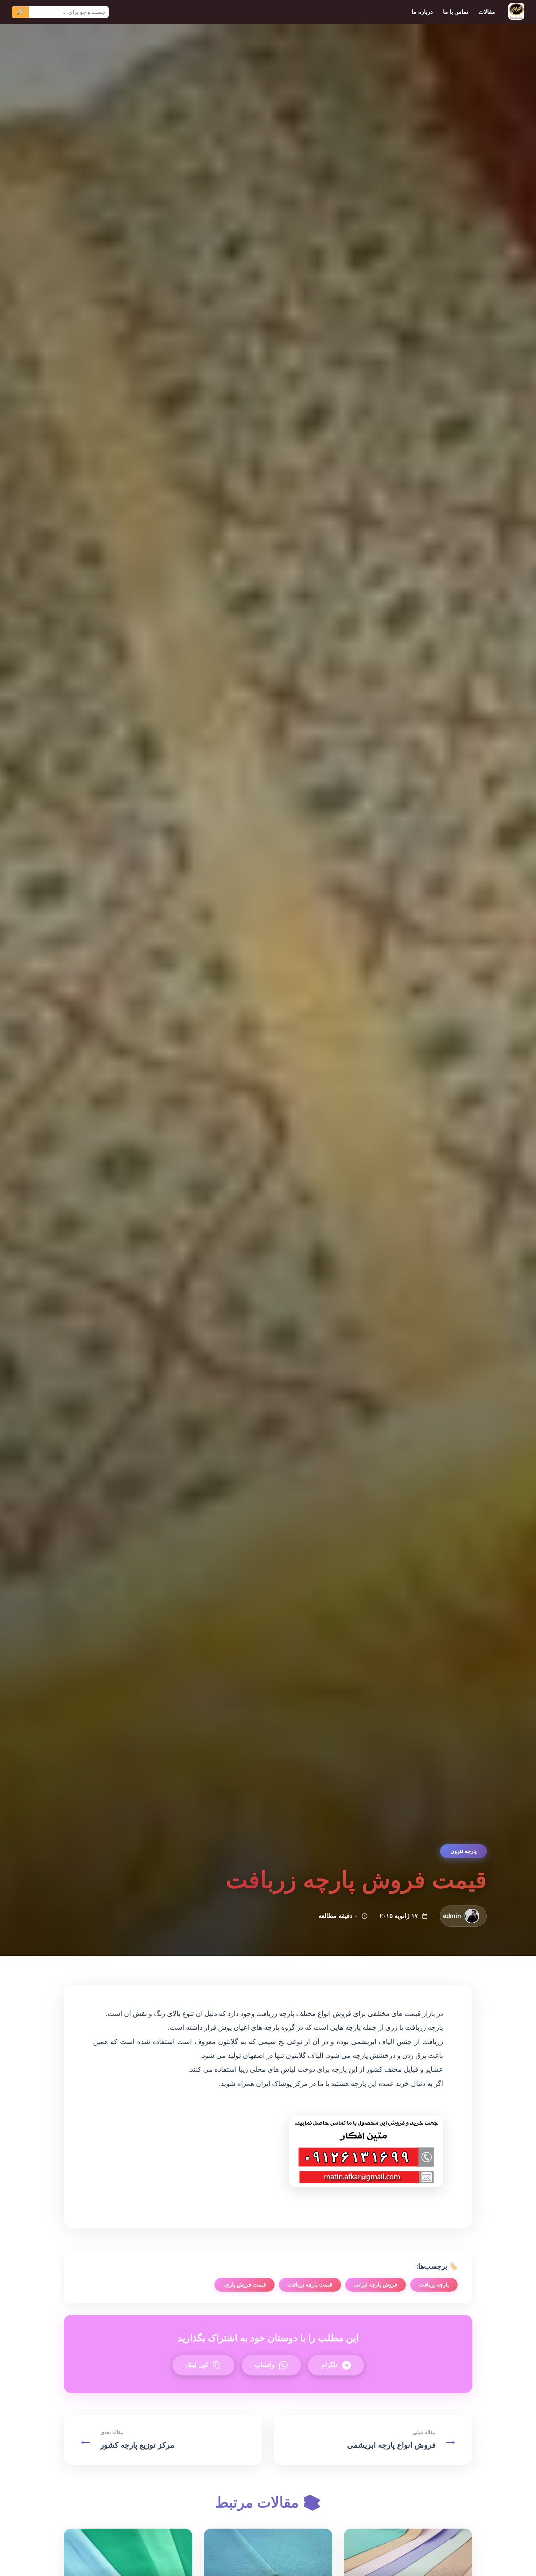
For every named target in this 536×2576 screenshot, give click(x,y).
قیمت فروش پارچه (244, 2284)
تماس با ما (456, 12)
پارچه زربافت (434, 2284)
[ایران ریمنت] (516, 12)
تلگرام (329, 2365)
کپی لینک (197, 2365)
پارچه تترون (463, 1851)
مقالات (487, 12)
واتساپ (265, 2365)
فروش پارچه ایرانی (376, 2284)
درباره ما (422, 12)
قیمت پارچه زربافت (310, 2284)
